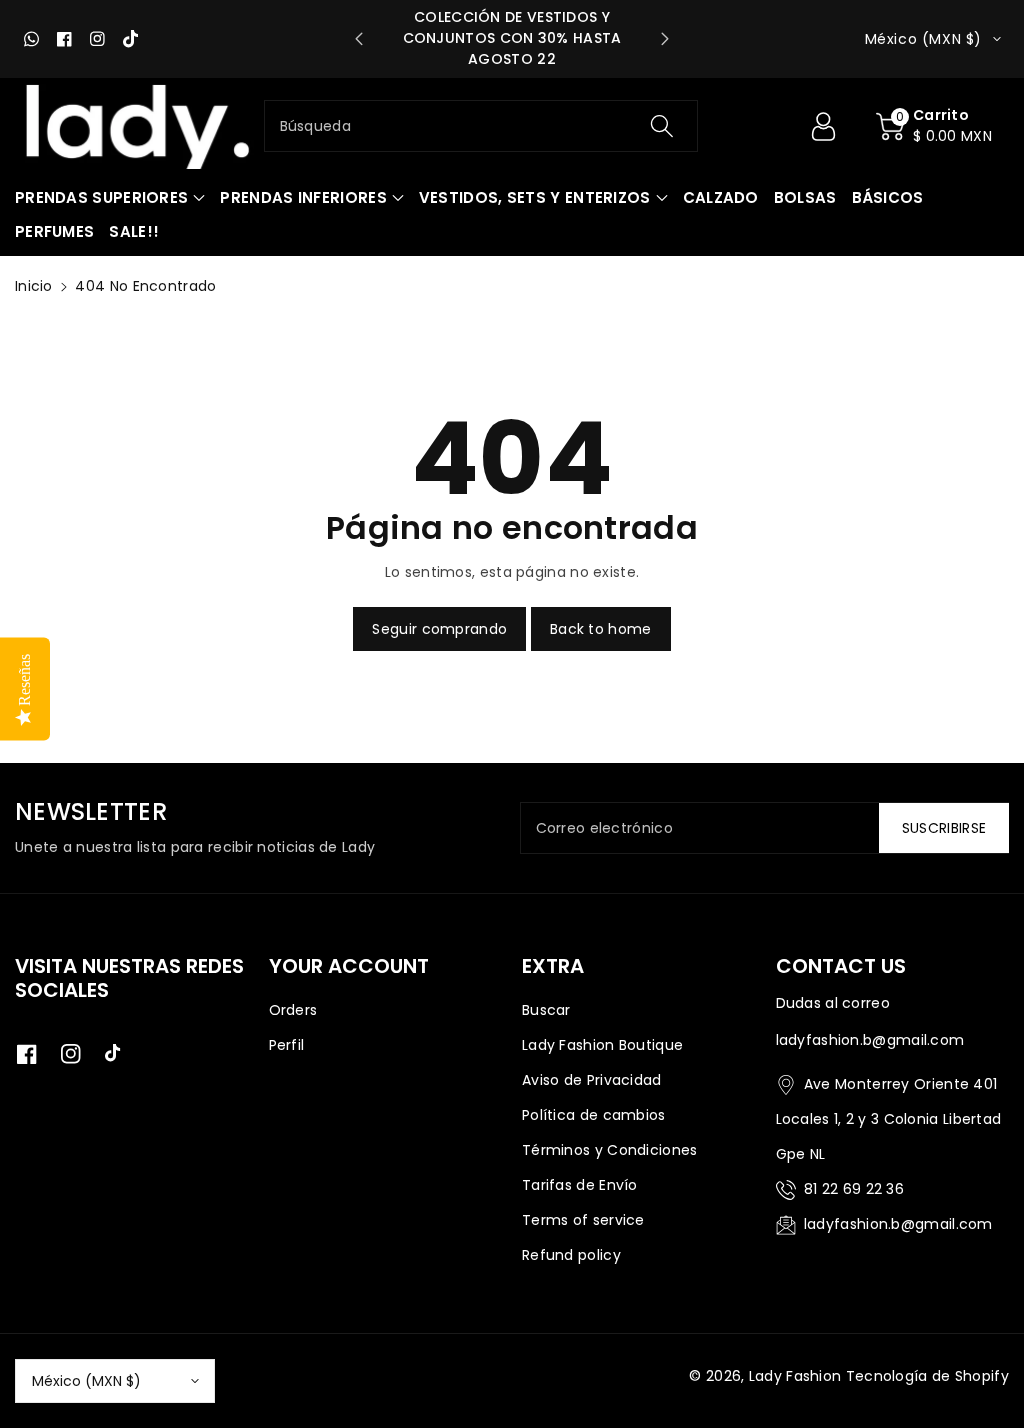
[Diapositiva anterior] (359, 39)
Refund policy (571, 1255)
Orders (293, 1010)
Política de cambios (594, 1115)
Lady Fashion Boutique (602, 1045)
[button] (934, 126)
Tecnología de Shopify (927, 1376)
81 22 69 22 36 (854, 1189)
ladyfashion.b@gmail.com (898, 1224)
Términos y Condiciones (610, 1150)
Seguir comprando (439, 629)
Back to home (601, 629)
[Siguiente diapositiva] (665, 39)
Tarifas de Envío (580, 1185)
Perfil (287, 1045)
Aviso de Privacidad (592, 1080)
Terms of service (583, 1220)
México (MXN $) (86, 1381)
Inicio (34, 286)
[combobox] (481, 126)
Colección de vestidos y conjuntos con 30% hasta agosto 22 (512, 38)
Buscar (546, 1010)
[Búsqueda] (662, 126)
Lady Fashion (795, 1376)
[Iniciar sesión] (823, 126)
